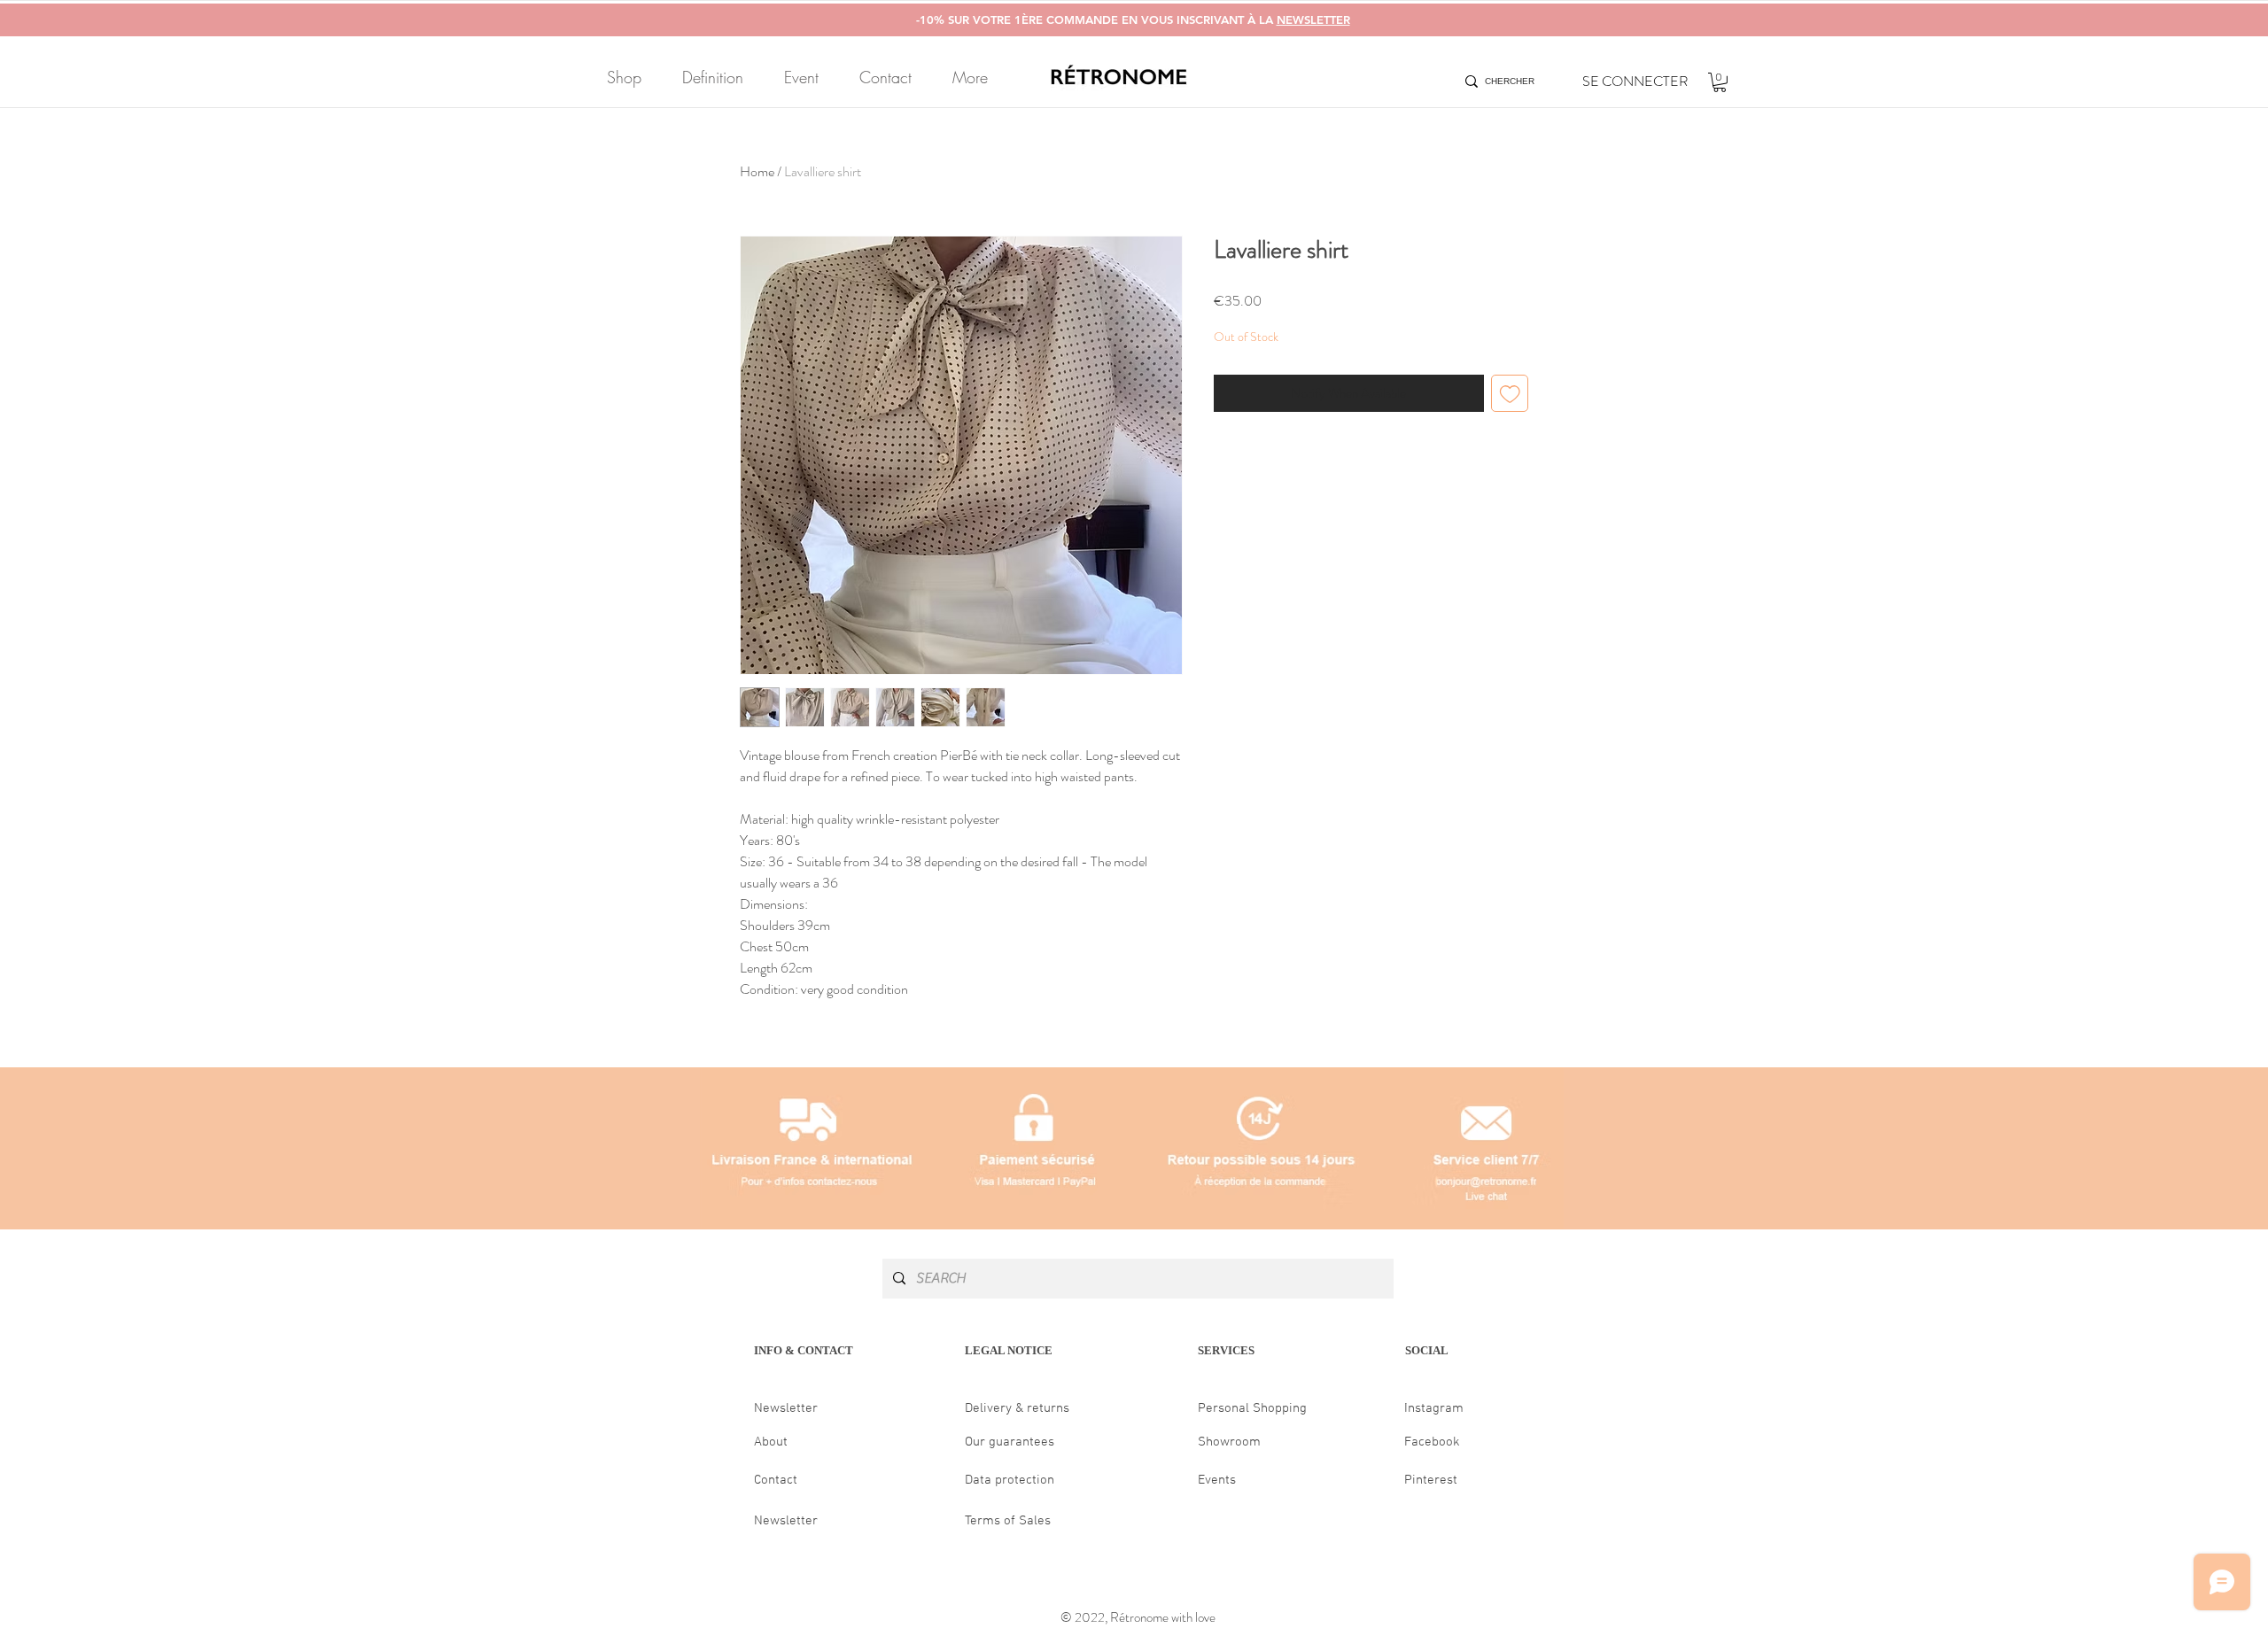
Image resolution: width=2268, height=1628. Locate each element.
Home (757, 171)
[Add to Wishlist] (1510, 394)
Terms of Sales (1008, 1521)
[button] (1720, 82)
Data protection (1010, 1480)
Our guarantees (1010, 1442)
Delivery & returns (1017, 1408)
